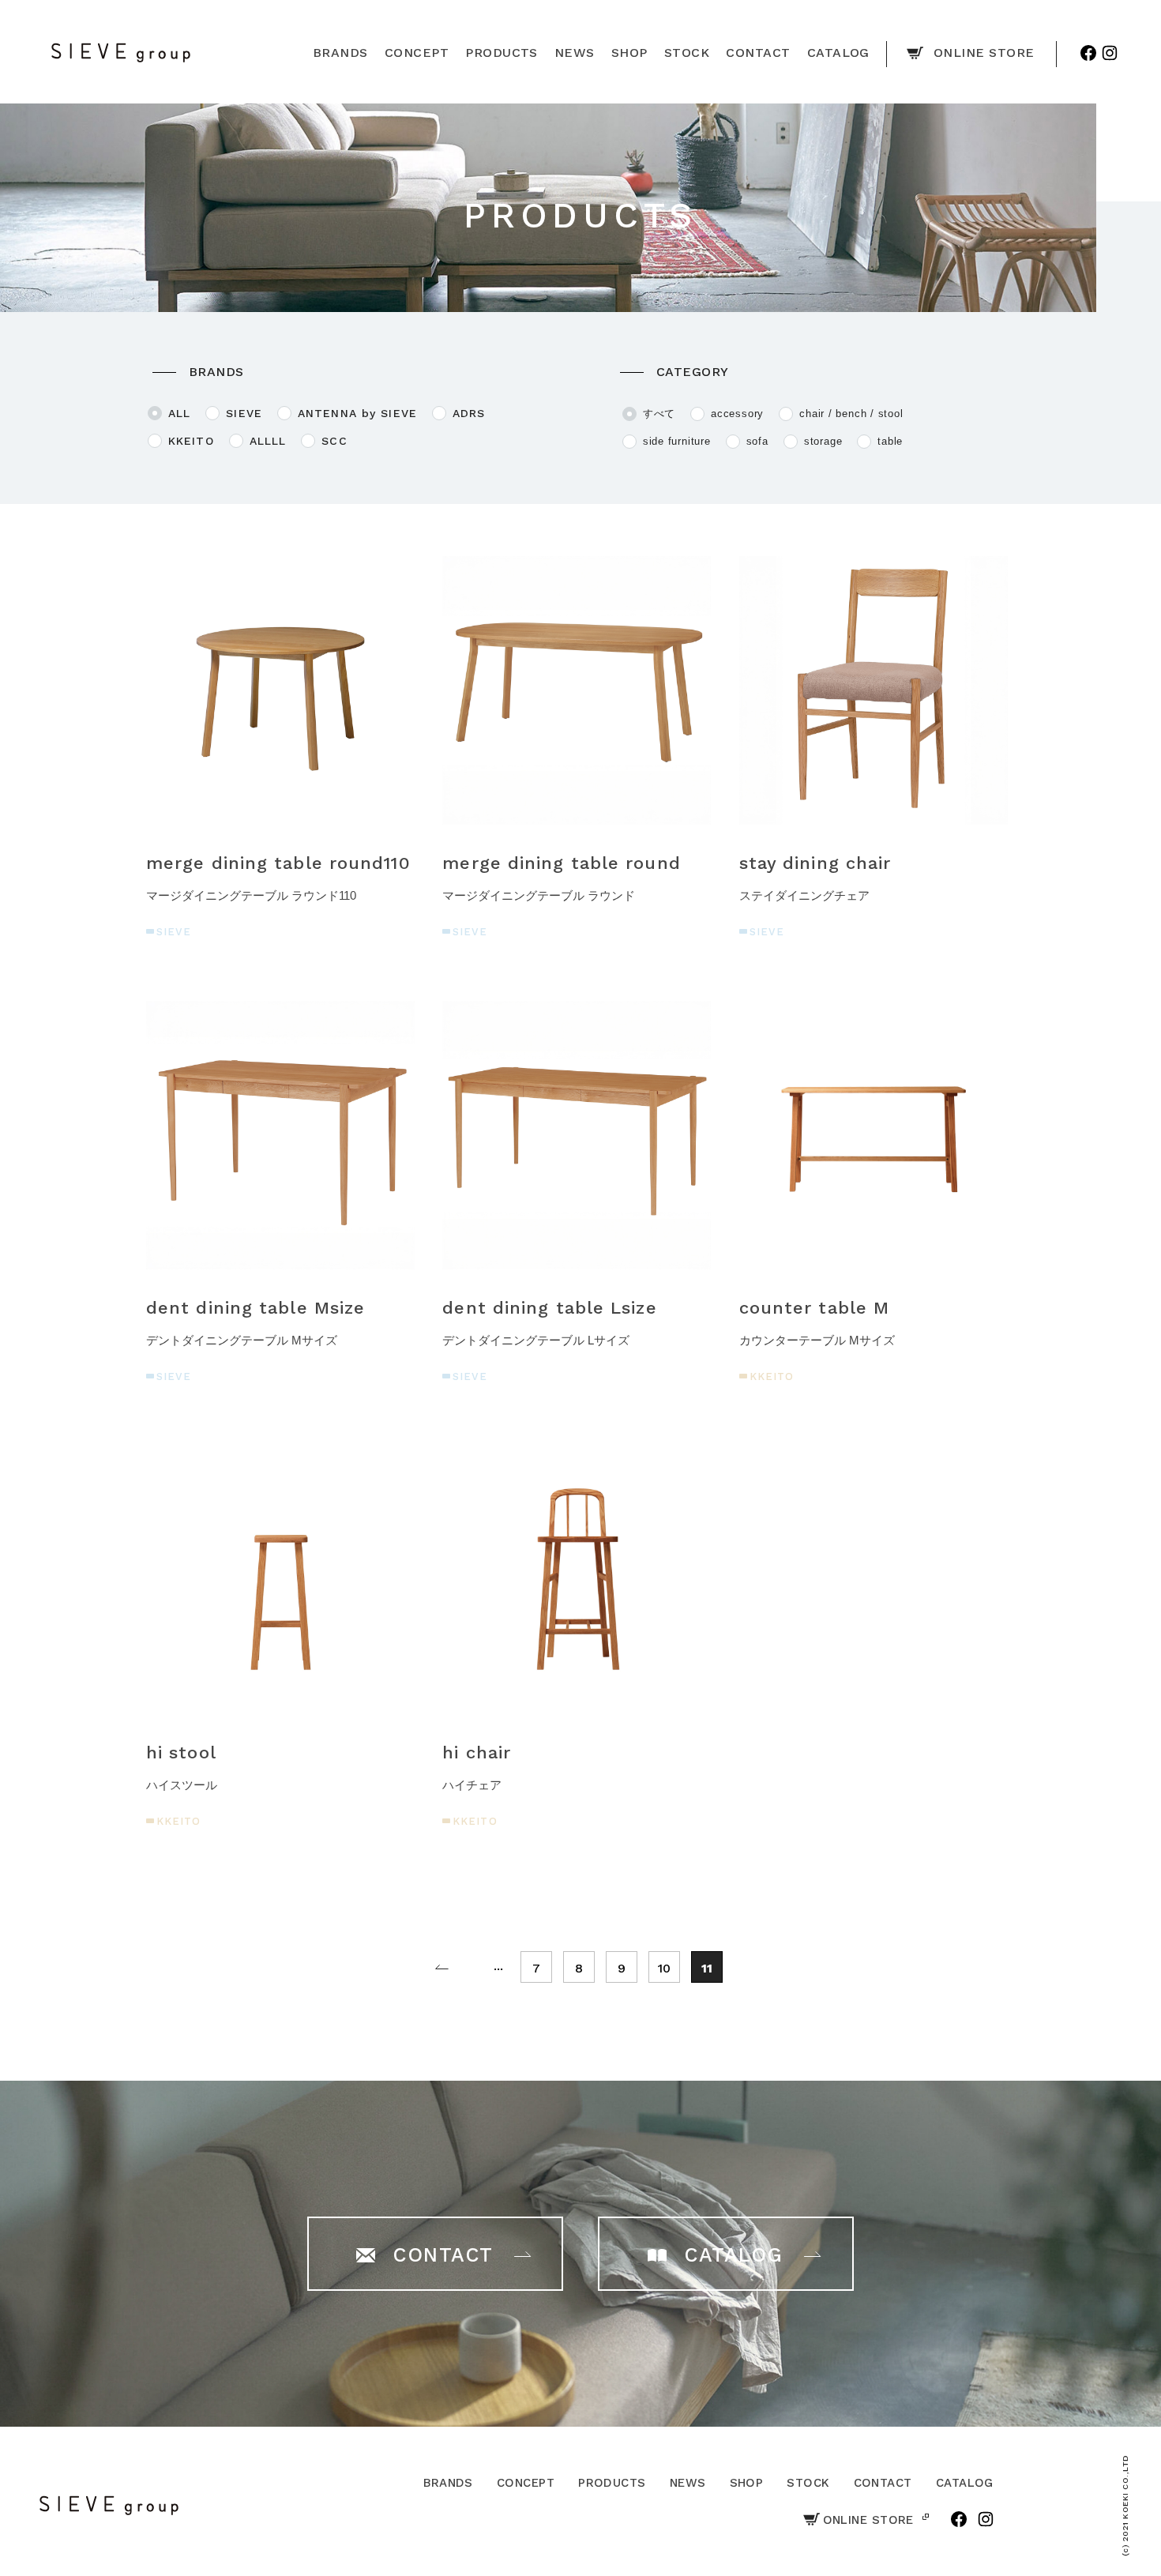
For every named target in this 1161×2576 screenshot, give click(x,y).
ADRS (469, 413)
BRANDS (448, 2483)
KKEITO (191, 441)
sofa (757, 442)
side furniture (677, 442)
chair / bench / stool (851, 414)
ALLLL (268, 441)
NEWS (688, 2483)
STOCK (808, 2483)
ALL (179, 413)
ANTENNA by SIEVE (357, 413)
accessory (737, 414)
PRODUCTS (612, 2483)
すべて (659, 414)
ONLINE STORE (868, 2520)
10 (664, 1968)
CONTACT (883, 2483)
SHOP (747, 2483)
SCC (334, 441)
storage (823, 442)
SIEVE (244, 413)
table (890, 442)
